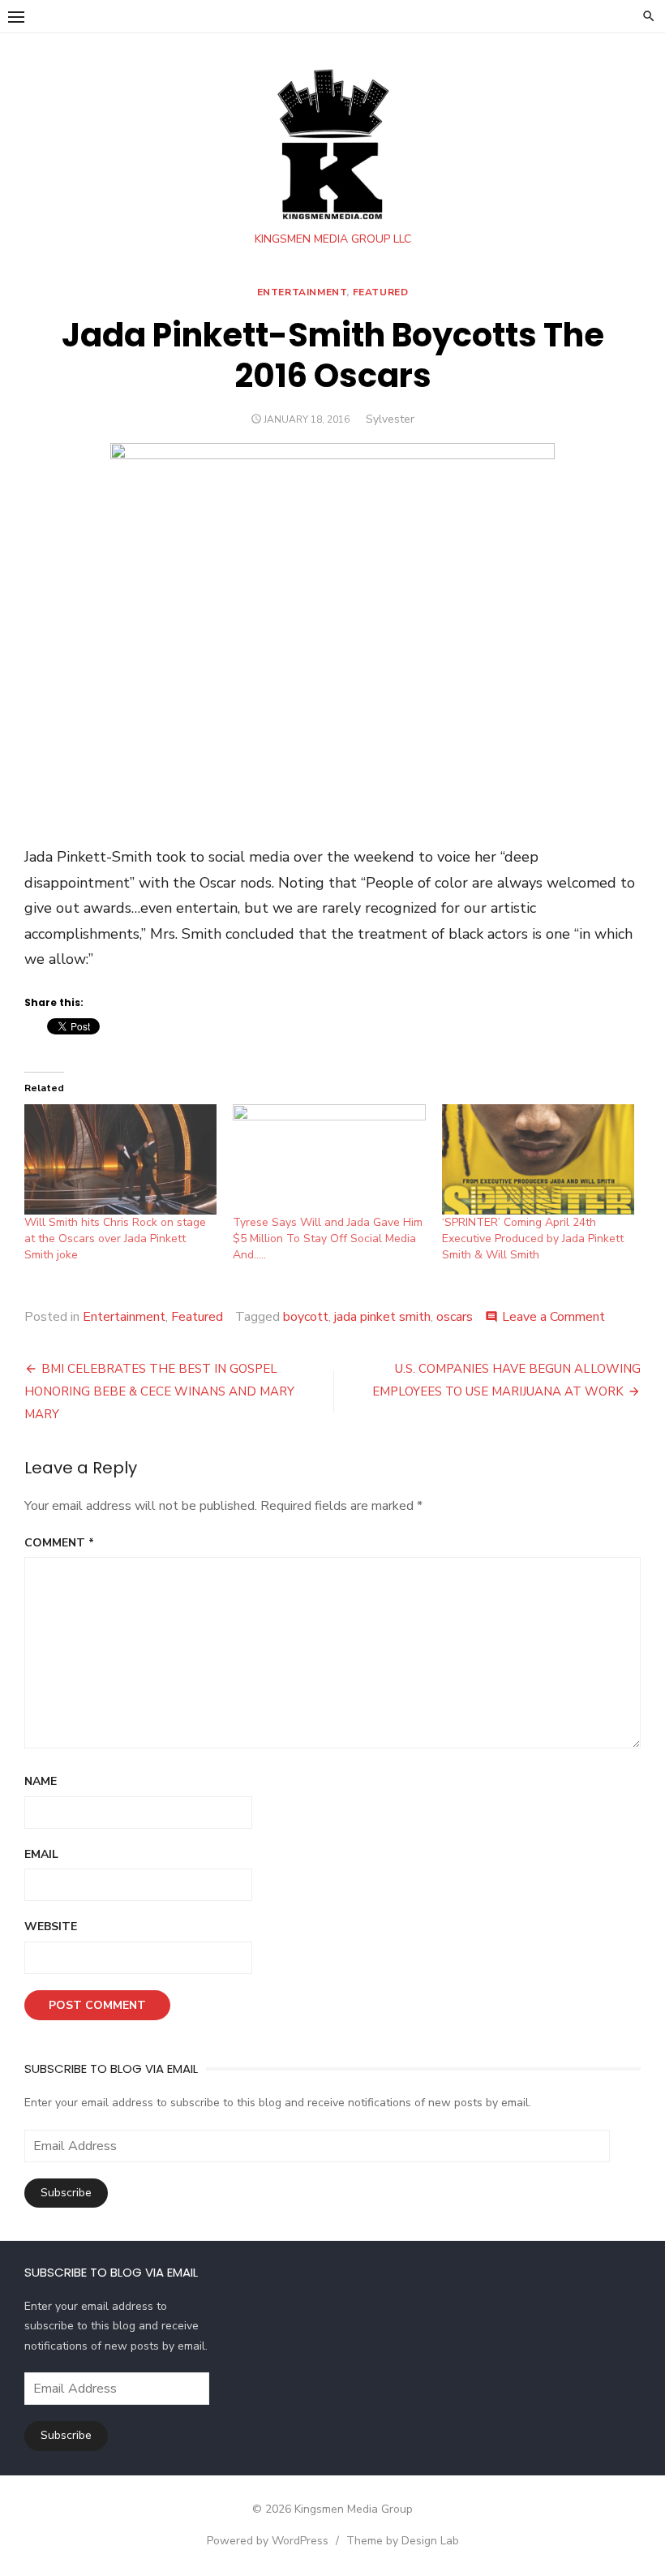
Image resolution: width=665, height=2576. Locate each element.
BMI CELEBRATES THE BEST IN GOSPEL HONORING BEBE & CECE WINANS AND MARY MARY (159, 1391)
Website (51, 1927)
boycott (306, 1317)
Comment (59, 1543)
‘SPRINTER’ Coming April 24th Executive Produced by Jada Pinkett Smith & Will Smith (533, 1239)
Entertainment (302, 292)
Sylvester (390, 419)
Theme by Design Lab (403, 2541)
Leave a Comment (553, 1317)
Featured (381, 292)
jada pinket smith (382, 1317)
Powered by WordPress (268, 2541)
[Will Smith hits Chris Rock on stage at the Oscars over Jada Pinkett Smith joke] (120, 1159)
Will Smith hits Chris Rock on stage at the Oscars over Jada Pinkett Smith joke (115, 1239)
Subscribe (66, 2193)
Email (41, 1854)
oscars (455, 1317)
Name (41, 1781)
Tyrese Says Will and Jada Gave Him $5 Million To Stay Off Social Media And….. (328, 1239)
